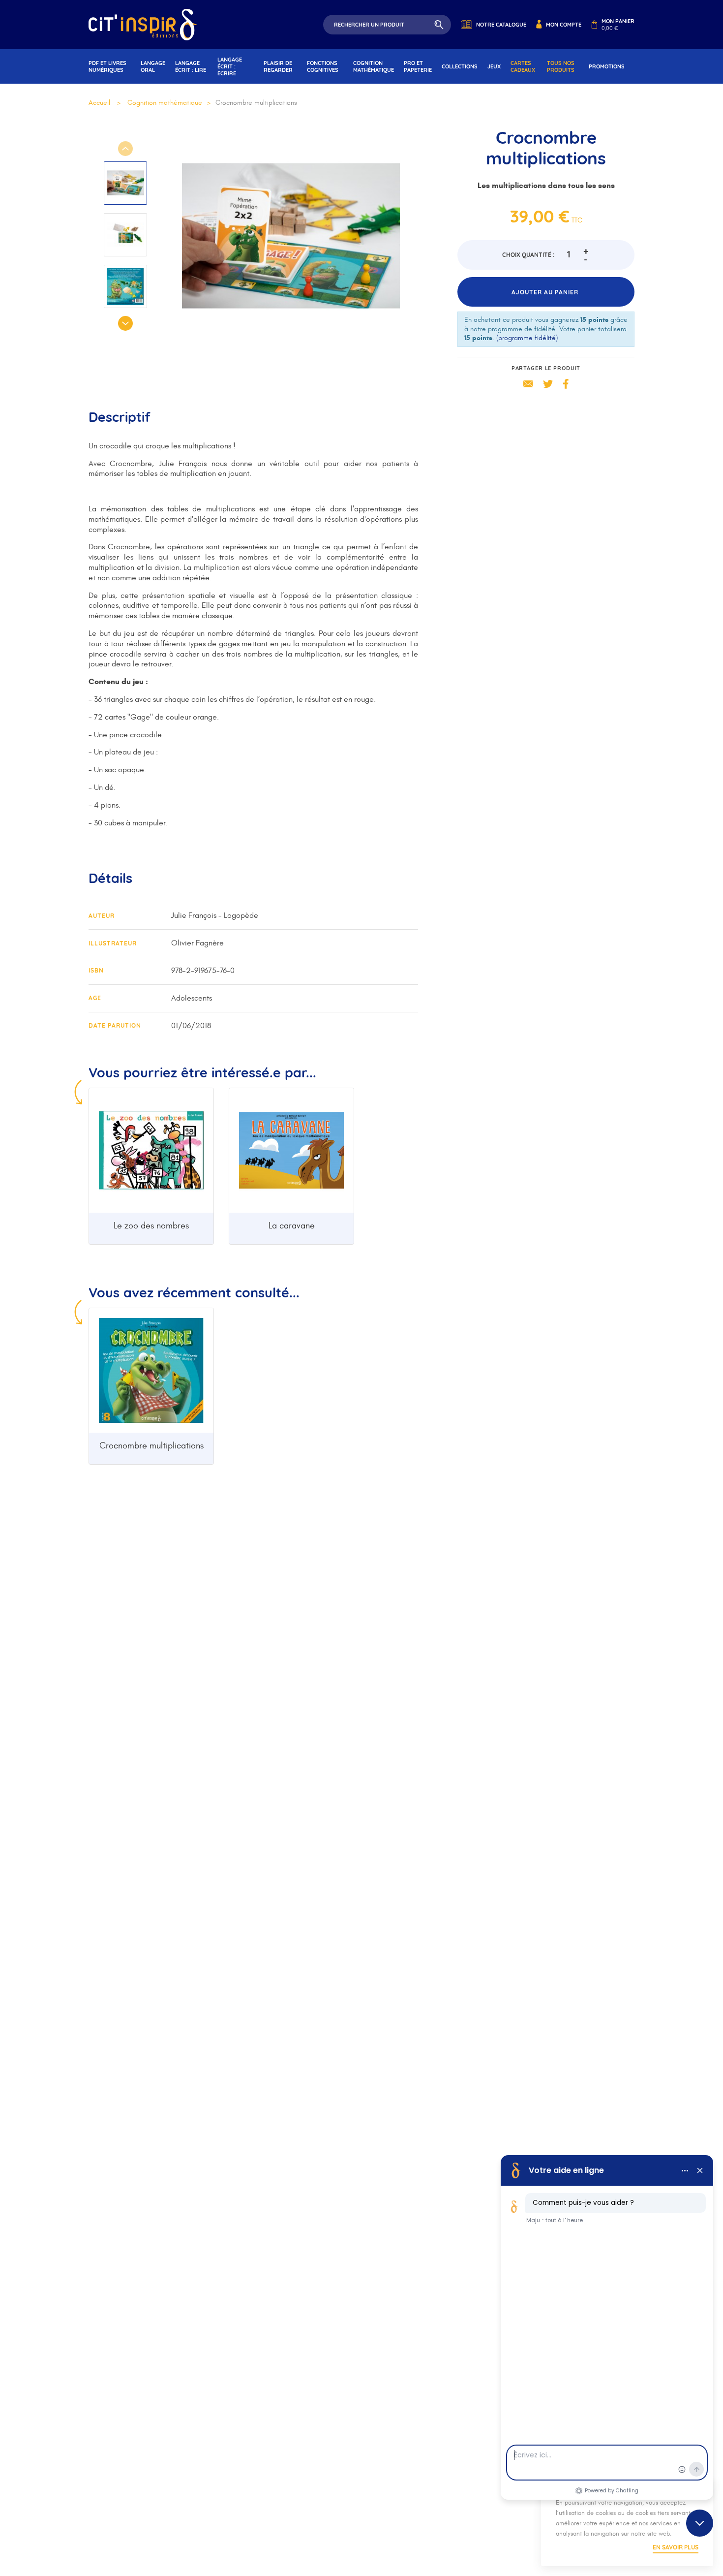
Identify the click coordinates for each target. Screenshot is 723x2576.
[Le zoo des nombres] (151, 1150)
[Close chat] (700, 2523)
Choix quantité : (528, 255)
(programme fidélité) (527, 338)
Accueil (99, 103)
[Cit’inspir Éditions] (143, 25)
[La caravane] (291, 1150)
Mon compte (564, 25)
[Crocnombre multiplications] (151, 1370)
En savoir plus (676, 2547)
